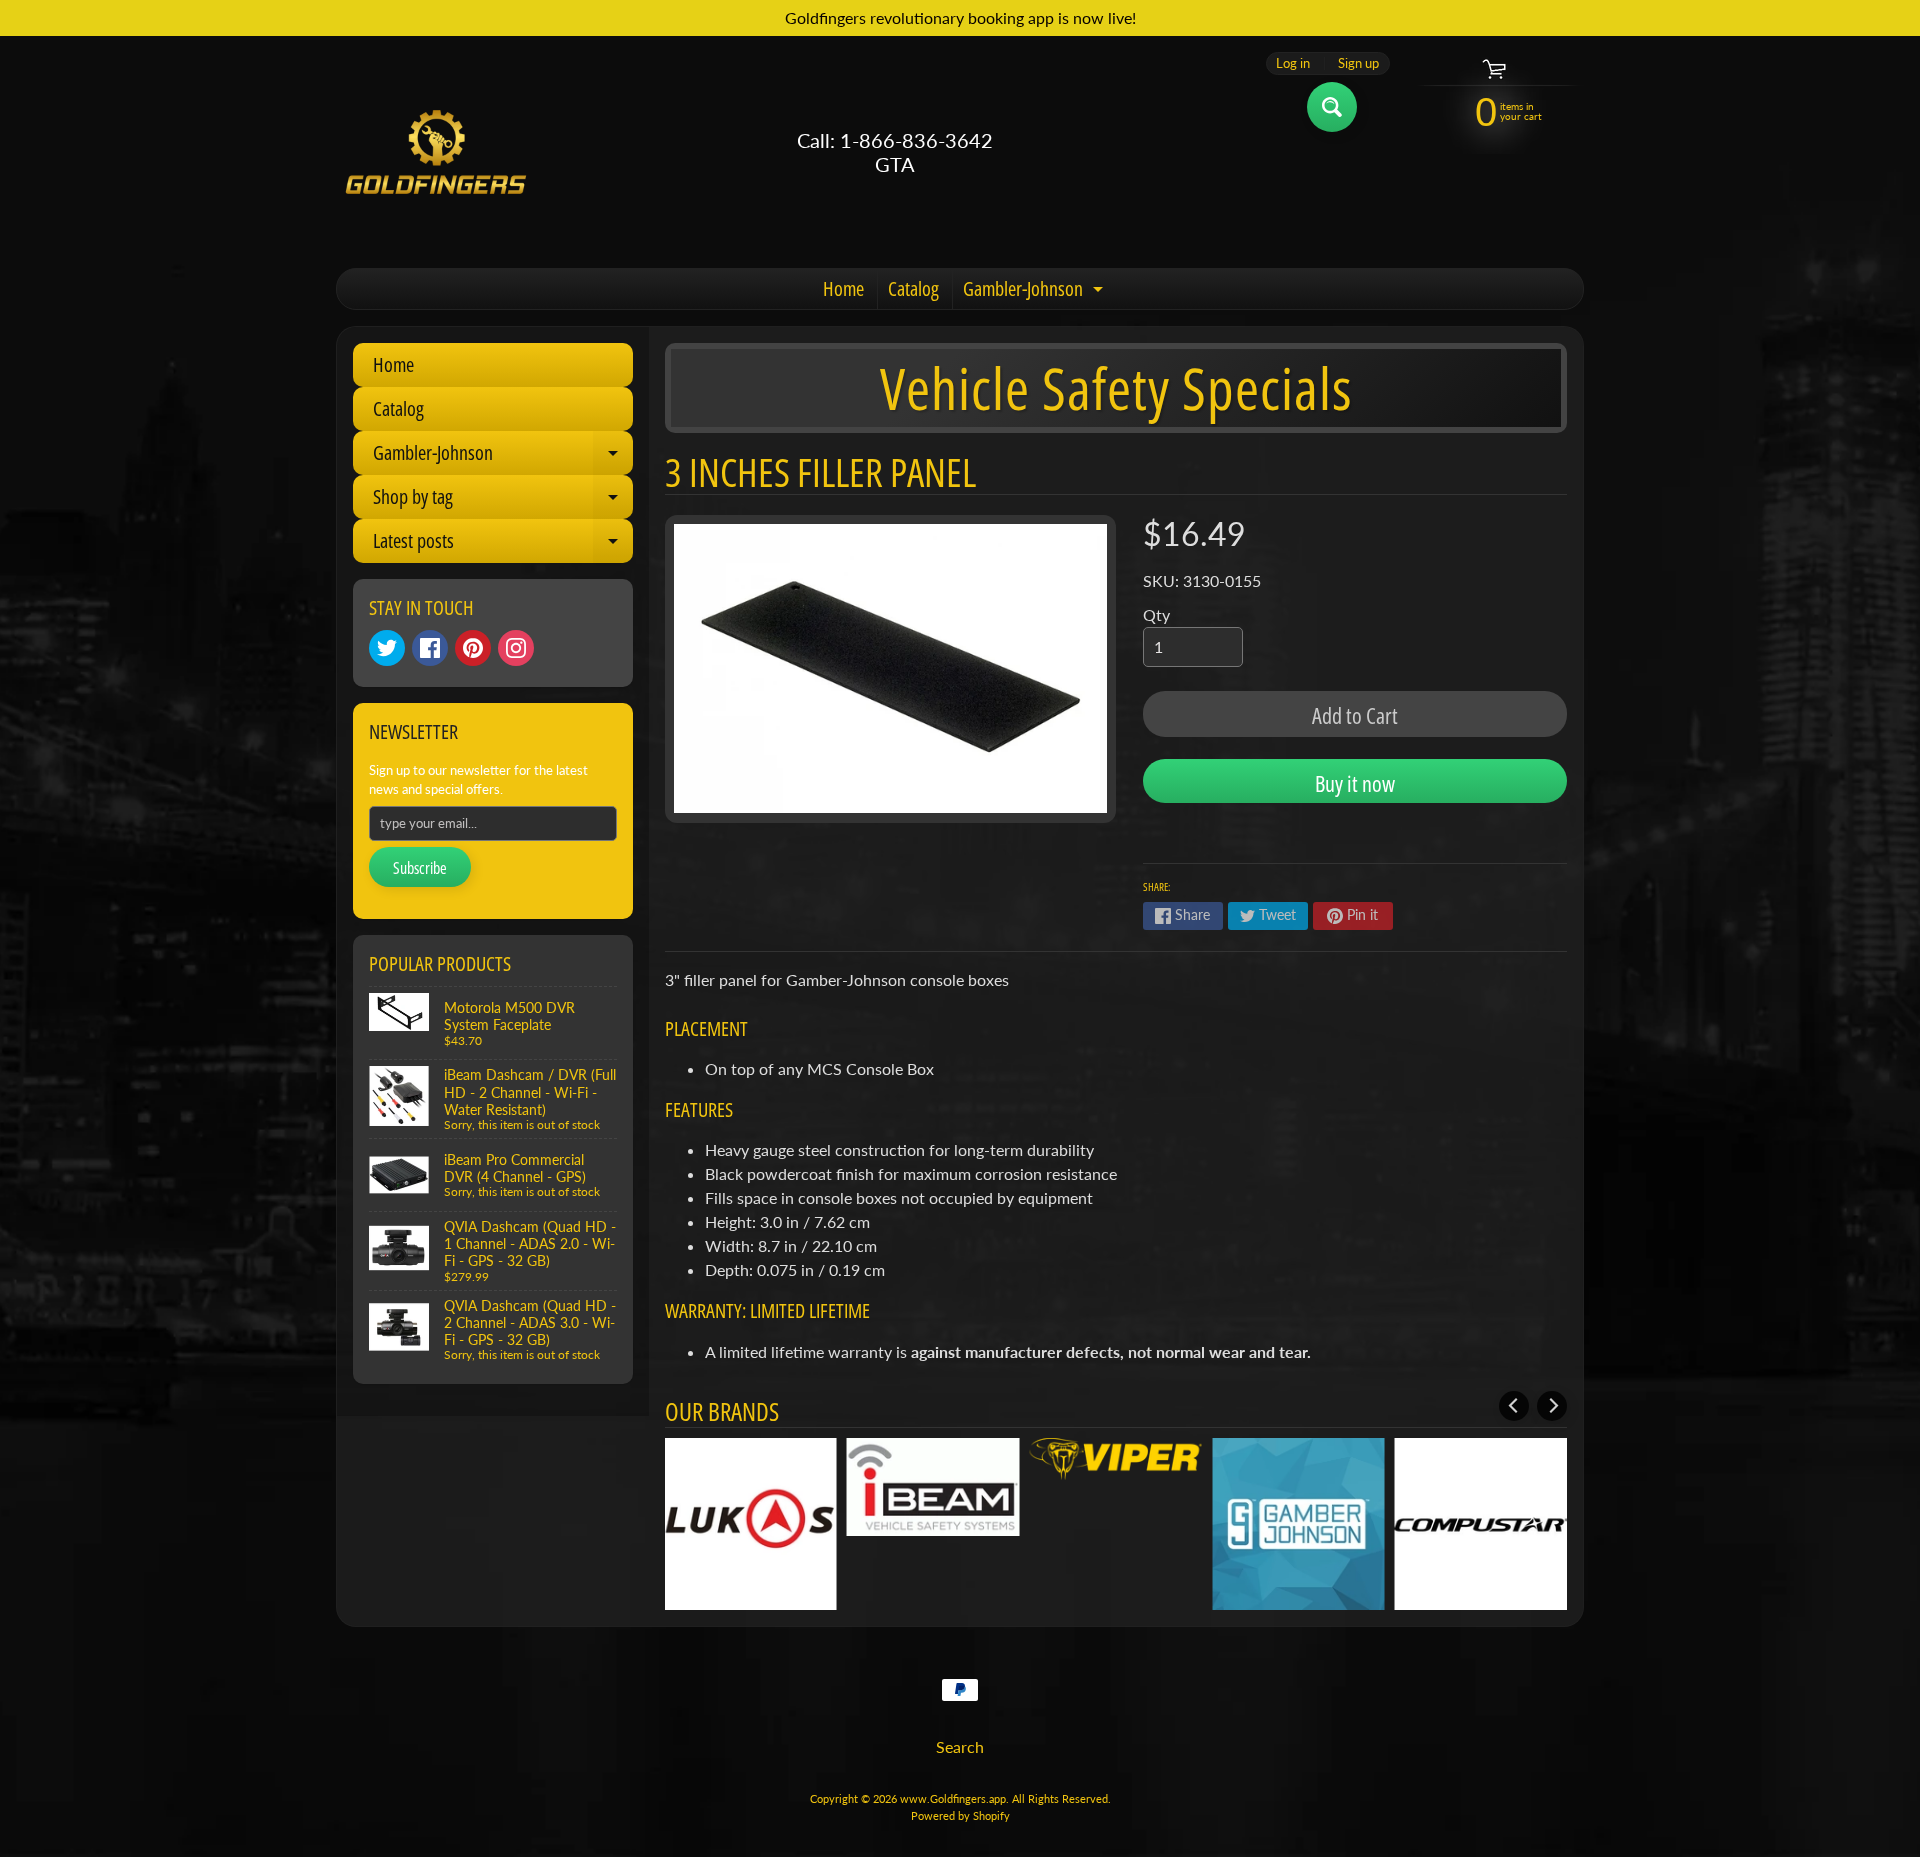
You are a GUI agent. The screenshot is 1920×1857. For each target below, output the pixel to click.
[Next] (1552, 1406)
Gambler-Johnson (1035, 292)
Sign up (1358, 63)
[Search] (1332, 107)
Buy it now (1355, 783)
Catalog (913, 288)
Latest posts (503, 545)
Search (960, 1746)
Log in (1293, 63)
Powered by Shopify (960, 1815)
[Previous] (1514, 1406)
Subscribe (420, 868)
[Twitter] (387, 648)
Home (843, 288)
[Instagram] (516, 648)
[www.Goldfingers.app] (436, 152)
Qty (1156, 614)
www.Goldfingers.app (953, 1798)
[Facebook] (430, 648)
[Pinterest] (473, 648)
